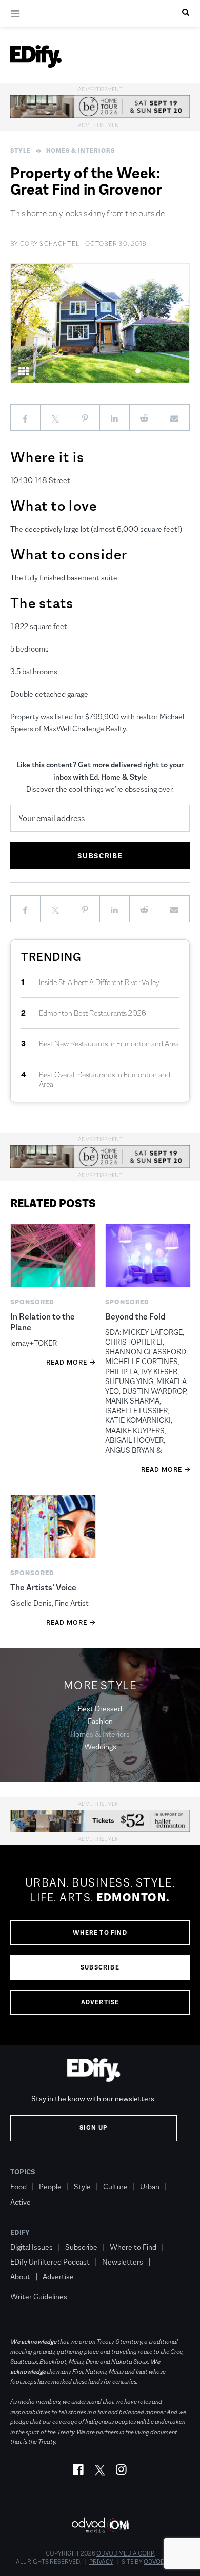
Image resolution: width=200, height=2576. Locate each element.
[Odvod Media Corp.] (100, 2525)
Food (18, 2186)
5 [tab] (179, 371)
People (50, 2186)
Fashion (100, 1721)
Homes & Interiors (81, 151)
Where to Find (100, 1933)
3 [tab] (159, 371)
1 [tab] (138, 371)
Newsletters (123, 2262)
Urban (150, 2186)
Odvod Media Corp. (126, 2553)
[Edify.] (36, 56)
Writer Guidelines (39, 2297)
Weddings (100, 1746)
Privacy (101, 2562)
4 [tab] (169, 371)
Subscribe (100, 1967)
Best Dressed (100, 1709)
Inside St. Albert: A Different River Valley (99, 982)
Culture (115, 2186)
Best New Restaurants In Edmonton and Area (109, 1044)
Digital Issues (32, 2247)
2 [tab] (148, 371)
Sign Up (94, 2128)
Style (21, 151)
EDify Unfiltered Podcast (50, 2262)
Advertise (100, 2002)
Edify (20, 2232)
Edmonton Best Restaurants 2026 (93, 1013)
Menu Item (29, 2281)
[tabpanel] (100, 323)
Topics (23, 2172)
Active (21, 2202)
